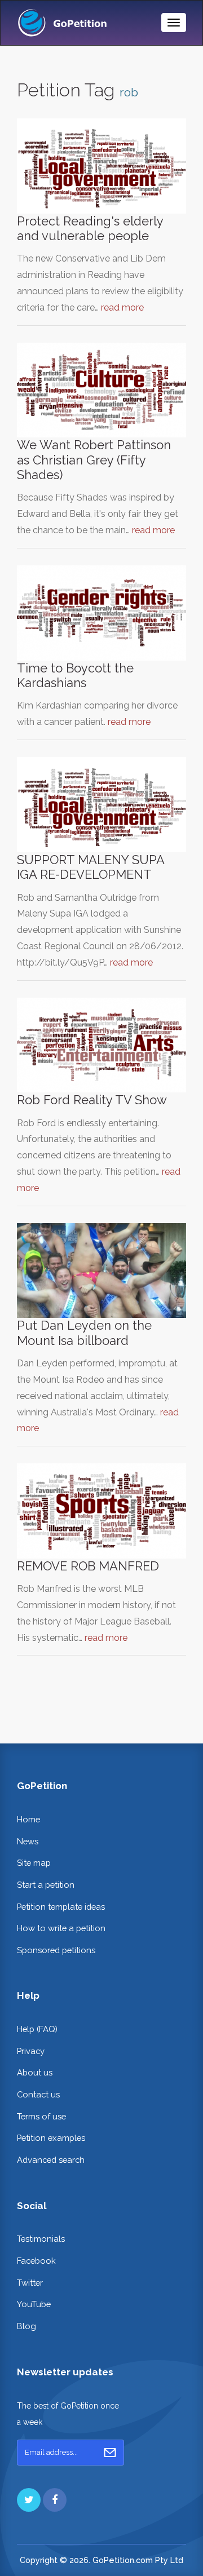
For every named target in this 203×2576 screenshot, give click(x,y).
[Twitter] (29, 2500)
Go (110, 2453)
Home (28, 1819)
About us (35, 2072)
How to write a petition (61, 1928)
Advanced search (51, 2160)
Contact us (38, 2094)
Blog (27, 2326)
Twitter (30, 2283)
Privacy (31, 2051)
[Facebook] (55, 2500)
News (28, 1841)
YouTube (34, 2304)
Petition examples (51, 2138)
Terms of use (41, 2116)
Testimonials (41, 2239)
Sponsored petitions (56, 1950)
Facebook (36, 2261)
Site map (34, 1863)
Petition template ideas (61, 1907)
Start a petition (46, 1885)
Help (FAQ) (37, 2029)
